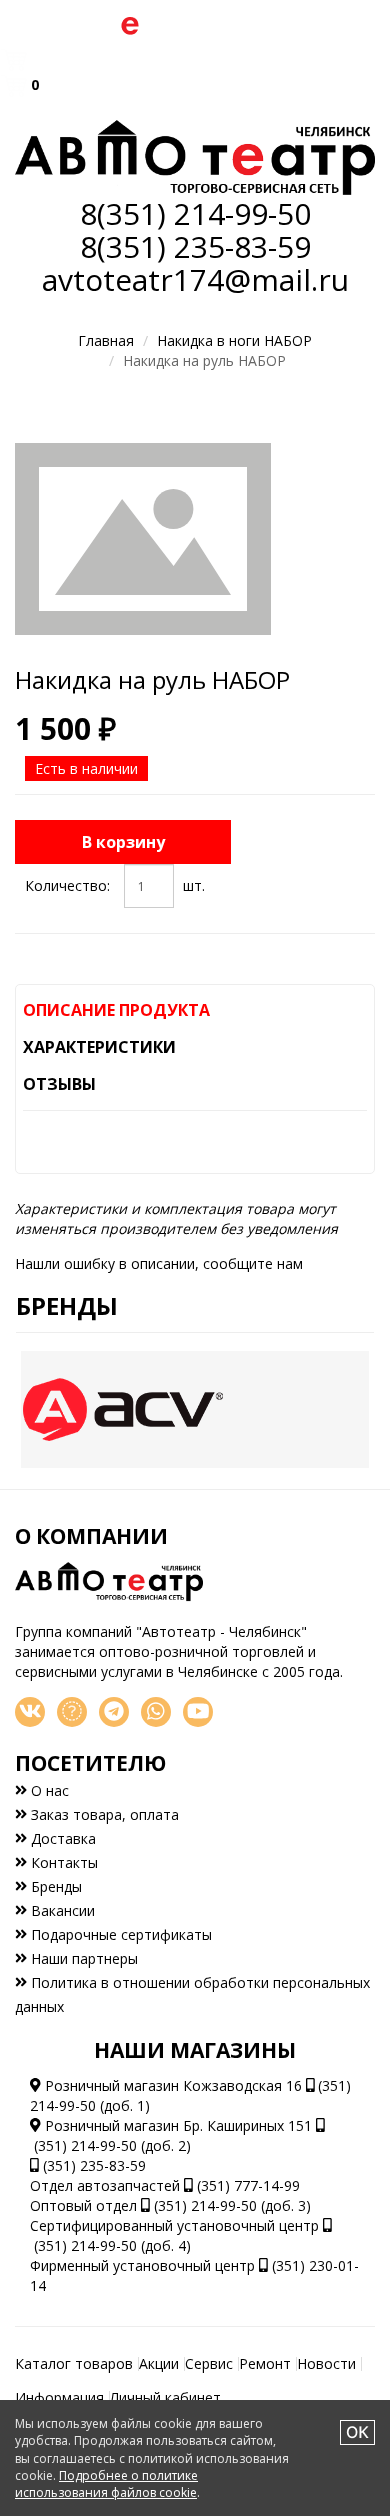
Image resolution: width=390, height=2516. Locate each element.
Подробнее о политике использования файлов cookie (106, 2484)
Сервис (209, 2363)
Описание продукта (116, 1010)
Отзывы (59, 1084)
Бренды (67, 1305)
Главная (106, 340)
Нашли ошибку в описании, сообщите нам (159, 1263)
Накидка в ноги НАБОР (234, 340)
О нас (48, 1790)
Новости (326, 2363)
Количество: (67, 885)
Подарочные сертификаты (119, 1934)
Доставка (61, 1838)
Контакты (62, 1862)
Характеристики (99, 1047)
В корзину (123, 842)
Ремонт (265, 2363)
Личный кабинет (165, 2397)
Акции (159, 2363)
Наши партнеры (82, 1958)
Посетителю (90, 1763)
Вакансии (61, 1910)
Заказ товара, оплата (103, 1814)
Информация (59, 2397)
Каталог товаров (74, 2363)
